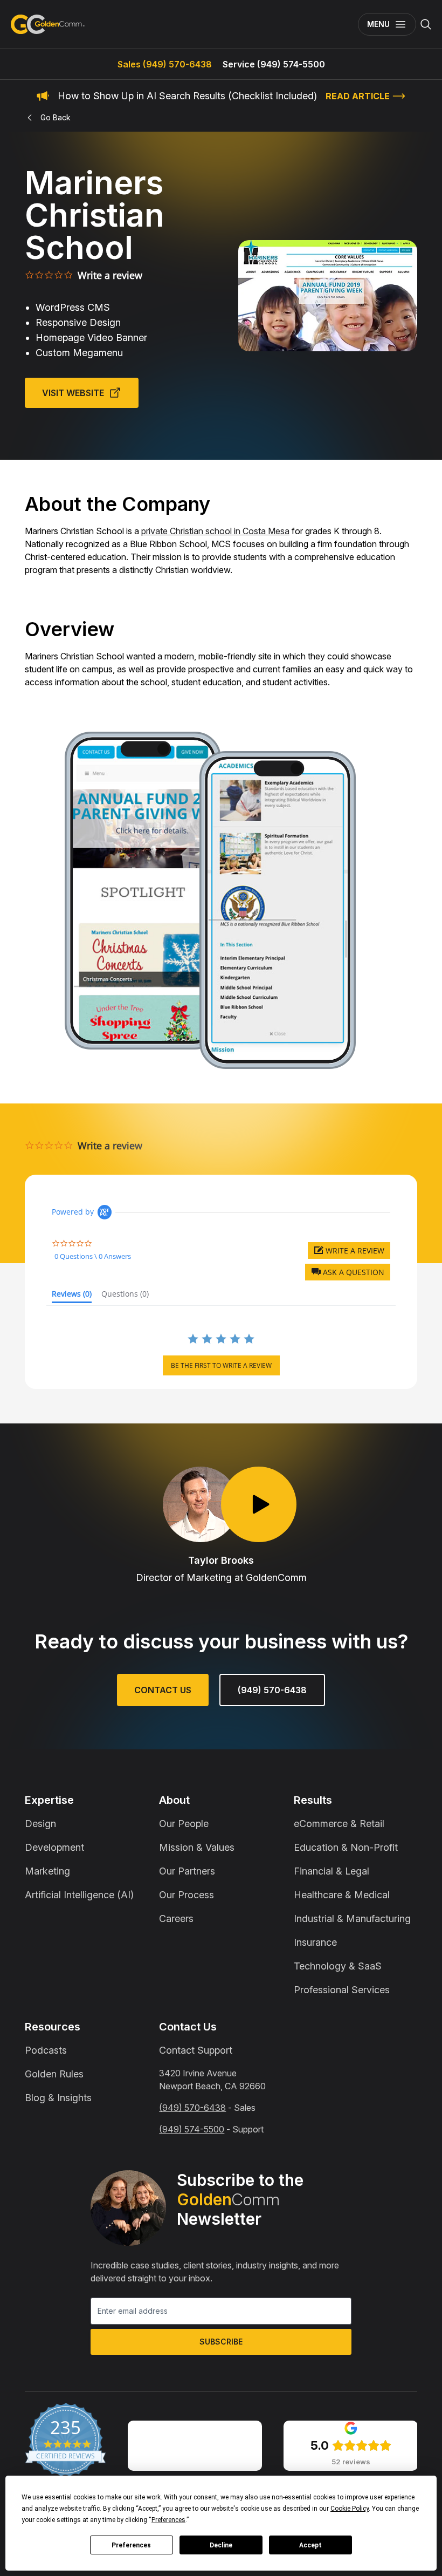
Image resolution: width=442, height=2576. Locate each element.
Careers (176, 1919)
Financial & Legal (331, 1871)
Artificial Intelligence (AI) (79, 1895)
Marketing (47, 1871)
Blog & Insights (58, 2098)
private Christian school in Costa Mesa (215, 531)
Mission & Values (197, 1847)
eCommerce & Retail (339, 1824)
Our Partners (187, 1871)
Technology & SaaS (338, 1966)
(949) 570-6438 (272, 1690)
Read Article (358, 96)
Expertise (49, 1800)
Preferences (131, 2545)
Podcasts (46, 2050)
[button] (348, 1272)
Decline (221, 2545)
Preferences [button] (168, 2520)
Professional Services (342, 1990)
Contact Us (163, 1690)
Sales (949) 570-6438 (165, 64)
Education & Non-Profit (346, 1847)
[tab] (72, 1296)
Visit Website (73, 393)
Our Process (187, 1895)
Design (40, 1824)
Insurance (315, 1942)
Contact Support (196, 2050)
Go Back (56, 117)
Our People (184, 1824)
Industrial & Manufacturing (352, 1919)
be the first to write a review (221, 1365)
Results (313, 1800)
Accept (310, 2545)
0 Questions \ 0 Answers (93, 1256)
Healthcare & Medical (342, 1895)
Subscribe (221, 2342)
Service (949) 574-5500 (274, 64)
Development (54, 1847)
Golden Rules (54, 2074)
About (174, 1800)
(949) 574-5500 (192, 2129)
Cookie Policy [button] (350, 2509)
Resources (53, 2027)
